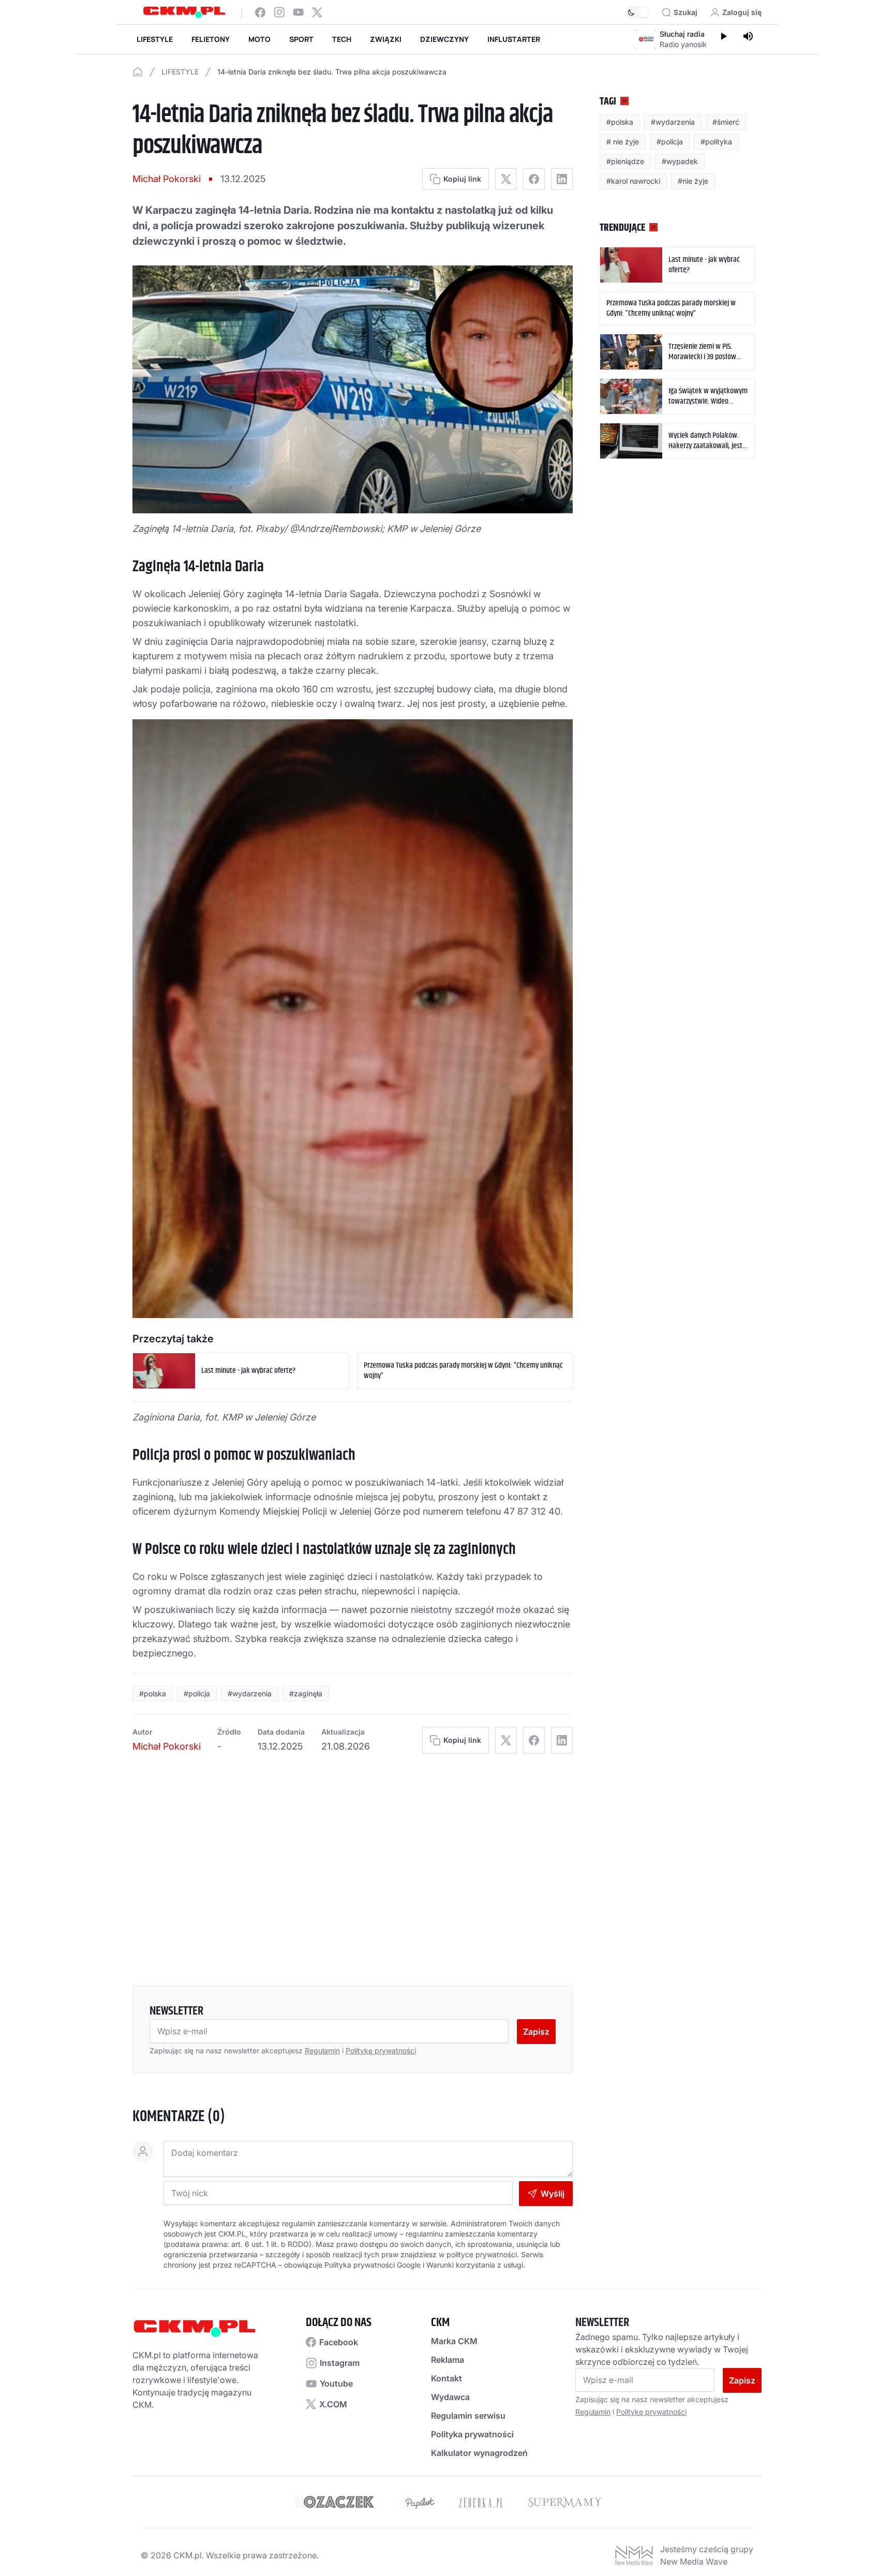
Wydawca (450, 2397)
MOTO (259, 39)
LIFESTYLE (155, 39)
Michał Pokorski (167, 179)
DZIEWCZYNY (444, 39)
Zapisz (536, 2032)
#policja (197, 1693)
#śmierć (726, 122)
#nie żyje (693, 181)
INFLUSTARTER (514, 39)
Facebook (339, 2342)
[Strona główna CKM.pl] (184, 12)
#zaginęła (306, 1693)
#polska (153, 1693)
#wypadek (680, 161)
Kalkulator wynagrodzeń (479, 2453)
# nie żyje (623, 142)
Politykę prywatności (381, 2051)
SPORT (301, 39)
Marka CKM (454, 2341)
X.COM (333, 2404)
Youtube (336, 2383)
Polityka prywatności (472, 2434)
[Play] (723, 37)
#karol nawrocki (633, 181)
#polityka (716, 142)
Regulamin (322, 2051)
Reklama (448, 2360)
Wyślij (553, 2194)
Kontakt (446, 2378)
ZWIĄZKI (386, 39)
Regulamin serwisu (468, 2416)
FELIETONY (211, 39)
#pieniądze (625, 161)
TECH (342, 39)
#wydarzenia (250, 1693)
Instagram (340, 2363)
